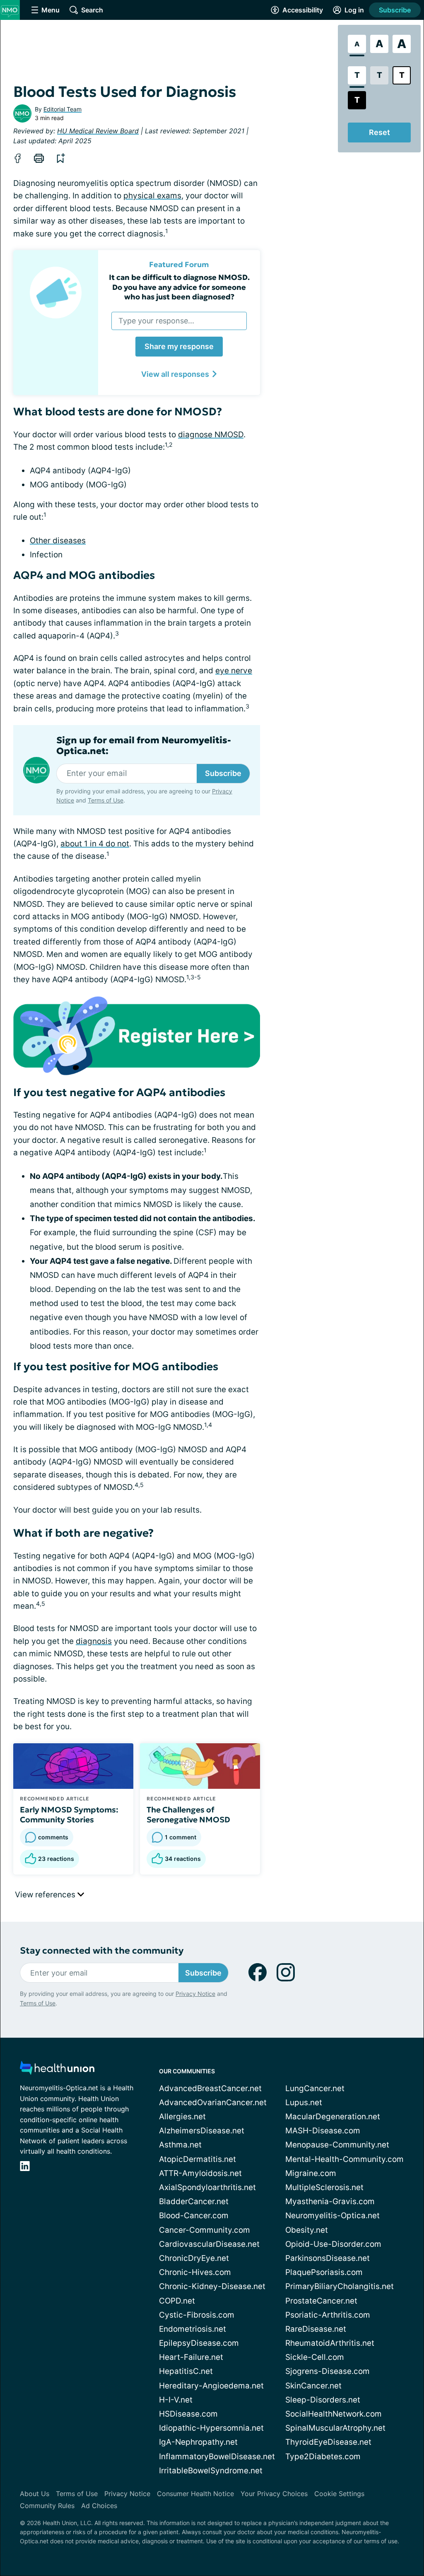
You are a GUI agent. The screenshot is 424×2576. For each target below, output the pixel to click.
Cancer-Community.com (205, 2230)
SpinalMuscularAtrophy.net (335, 2428)
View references (46, 1895)
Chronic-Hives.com (195, 2272)
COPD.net (177, 2301)
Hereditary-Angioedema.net (211, 2386)
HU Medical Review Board (98, 131)
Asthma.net (180, 2145)
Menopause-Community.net (337, 2145)
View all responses (175, 374)
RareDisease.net (316, 2329)
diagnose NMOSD (211, 435)
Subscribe (395, 10)
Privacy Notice (195, 1994)
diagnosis (94, 1641)
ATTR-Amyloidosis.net (200, 2173)
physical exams (152, 196)
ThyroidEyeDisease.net (328, 2442)
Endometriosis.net (193, 2329)
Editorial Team (63, 109)
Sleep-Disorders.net (323, 2400)
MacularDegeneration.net (333, 2117)
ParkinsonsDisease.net (328, 2258)
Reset (379, 132)
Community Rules (47, 2506)
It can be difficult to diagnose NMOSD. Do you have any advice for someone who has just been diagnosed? (179, 287)
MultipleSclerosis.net (324, 2187)
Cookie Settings (339, 2494)
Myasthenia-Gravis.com (330, 2201)
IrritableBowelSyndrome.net (211, 2471)
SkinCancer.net (313, 2386)
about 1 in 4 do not (95, 844)
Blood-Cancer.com (194, 2216)
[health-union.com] (57, 2070)
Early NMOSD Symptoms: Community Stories (69, 1815)
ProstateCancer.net (321, 2301)
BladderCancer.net (194, 2201)
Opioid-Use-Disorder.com (333, 2244)
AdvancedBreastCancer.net (210, 2088)
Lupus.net (304, 2102)
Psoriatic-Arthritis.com (328, 2315)
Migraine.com (311, 2173)
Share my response (179, 346)
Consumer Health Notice (195, 2494)
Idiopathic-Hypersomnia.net (211, 2428)
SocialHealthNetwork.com (334, 2414)
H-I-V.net (176, 2400)
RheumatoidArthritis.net (330, 2343)
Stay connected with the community (102, 1951)
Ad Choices (99, 2506)
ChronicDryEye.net (194, 2258)
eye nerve (234, 671)
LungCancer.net (315, 2088)
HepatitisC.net (186, 2371)
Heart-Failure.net (191, 2357)
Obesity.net (307, 2230)
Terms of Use (106, 800)
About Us (35, 2494)
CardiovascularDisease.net (209, 2244)
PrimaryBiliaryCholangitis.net (340, 2286)
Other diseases (58, 541)
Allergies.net (182, 2117)
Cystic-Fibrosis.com (197, 2315)
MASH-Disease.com (323, 2131)
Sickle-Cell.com (315, 2357)
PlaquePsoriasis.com (324, 2272)
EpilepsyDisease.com (199, 2343)
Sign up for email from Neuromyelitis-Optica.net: (144, 746)
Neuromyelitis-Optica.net (332, 2216)
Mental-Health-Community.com (344, 2159)
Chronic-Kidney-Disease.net (212, 2286)
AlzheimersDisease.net (202, 2131)
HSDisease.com (188, 2414)
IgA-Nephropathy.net (198, 2442)
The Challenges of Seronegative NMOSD (188, 1815)
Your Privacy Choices (274, 2494)
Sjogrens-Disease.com (328, 2371)
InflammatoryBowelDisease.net (217, 2457)
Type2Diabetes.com (323, 2457)
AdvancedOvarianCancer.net (213, 2102)
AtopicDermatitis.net (198, 2159)
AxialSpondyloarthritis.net (207, 2187)
